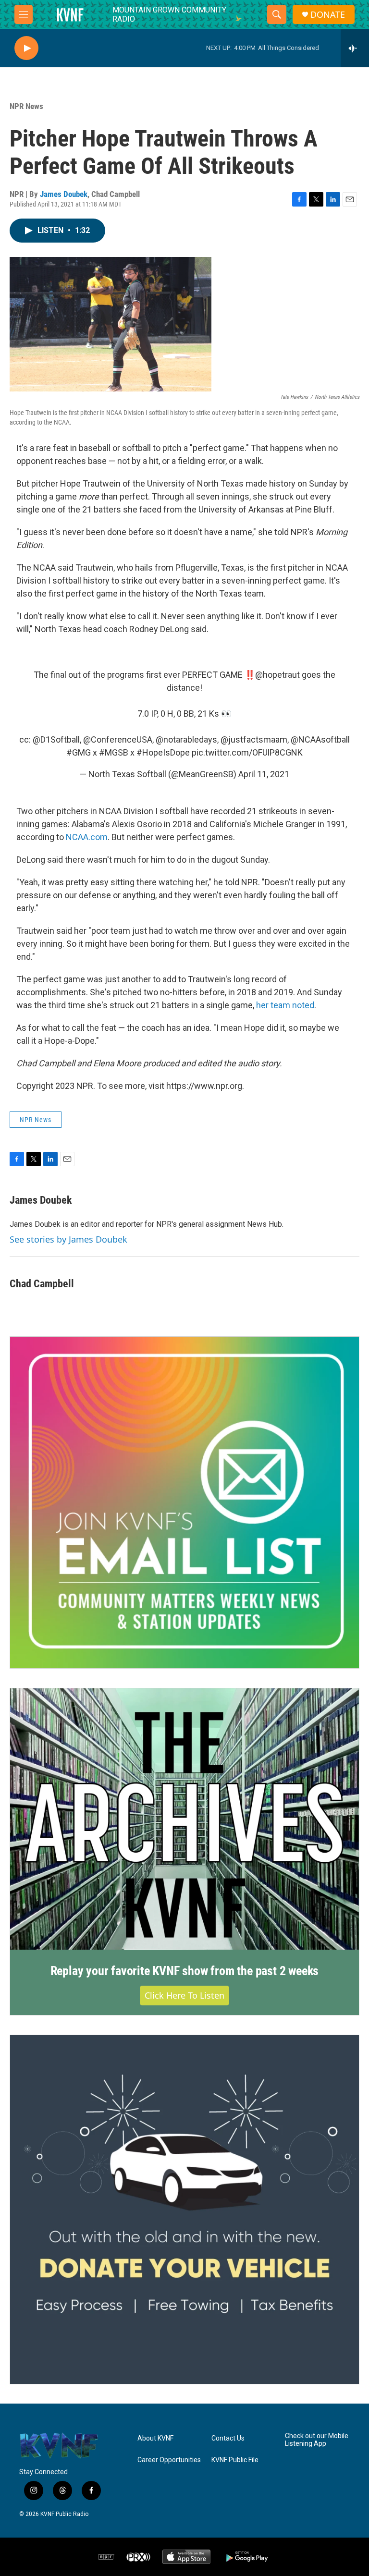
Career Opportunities (169, 2460)
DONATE (328, 15)
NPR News (26, 106)
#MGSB (114, 752)
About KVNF (155, 2438)
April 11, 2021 (264, 774)
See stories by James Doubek (68, 1239)
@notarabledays (186, 739)
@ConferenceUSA (118, 739)
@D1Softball (56, 739)
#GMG (79, 752)
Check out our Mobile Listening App (317, 2440)
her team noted (285, 1005)
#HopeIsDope (163, 752)
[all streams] (355, 48)
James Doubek (64, 194)
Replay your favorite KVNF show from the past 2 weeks (185, 1971)
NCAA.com (87, 837)
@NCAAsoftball (320, 739)
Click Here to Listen (184, 1995)
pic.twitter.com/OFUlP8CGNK (247, 752)
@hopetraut (277, 675)
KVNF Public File (235, 2460)
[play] (26, 48)
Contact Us (228, 2438)
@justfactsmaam (254, 739)
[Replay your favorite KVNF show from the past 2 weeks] (184, 1819)
